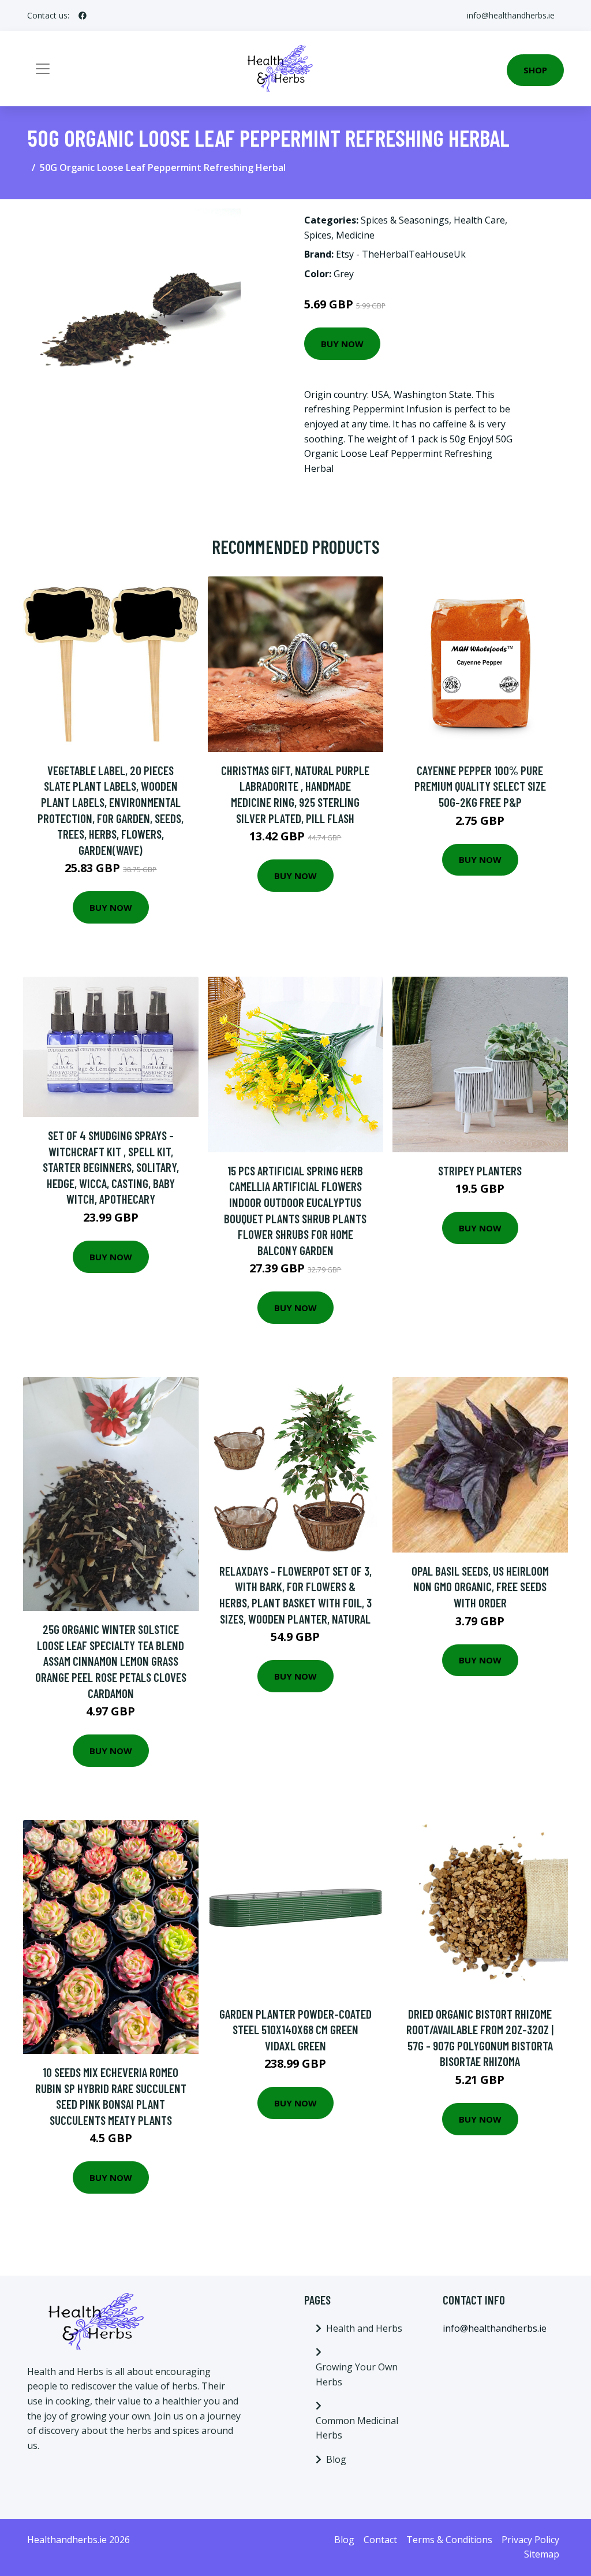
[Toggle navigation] (43, 69)
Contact (380, 2540)
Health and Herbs (364, 2328)
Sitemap (542, 2554)
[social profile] (83, 16)
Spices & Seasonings (405, 220)
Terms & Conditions (449, 2540)
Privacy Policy (530, 2540)
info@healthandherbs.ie (511, 15)
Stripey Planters (480, 1170)
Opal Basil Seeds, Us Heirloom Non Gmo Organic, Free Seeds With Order (480, 1587)
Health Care (479, 220)
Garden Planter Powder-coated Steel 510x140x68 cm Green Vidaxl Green (295, 2030)
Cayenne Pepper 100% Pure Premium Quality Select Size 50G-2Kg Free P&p (480, 786)
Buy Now (342, 344)
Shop (535, 70)
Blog (336, 2459)
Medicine (355, 235)
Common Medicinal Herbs (357, 2428)
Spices (318, 235)
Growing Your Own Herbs (357, 2374)
